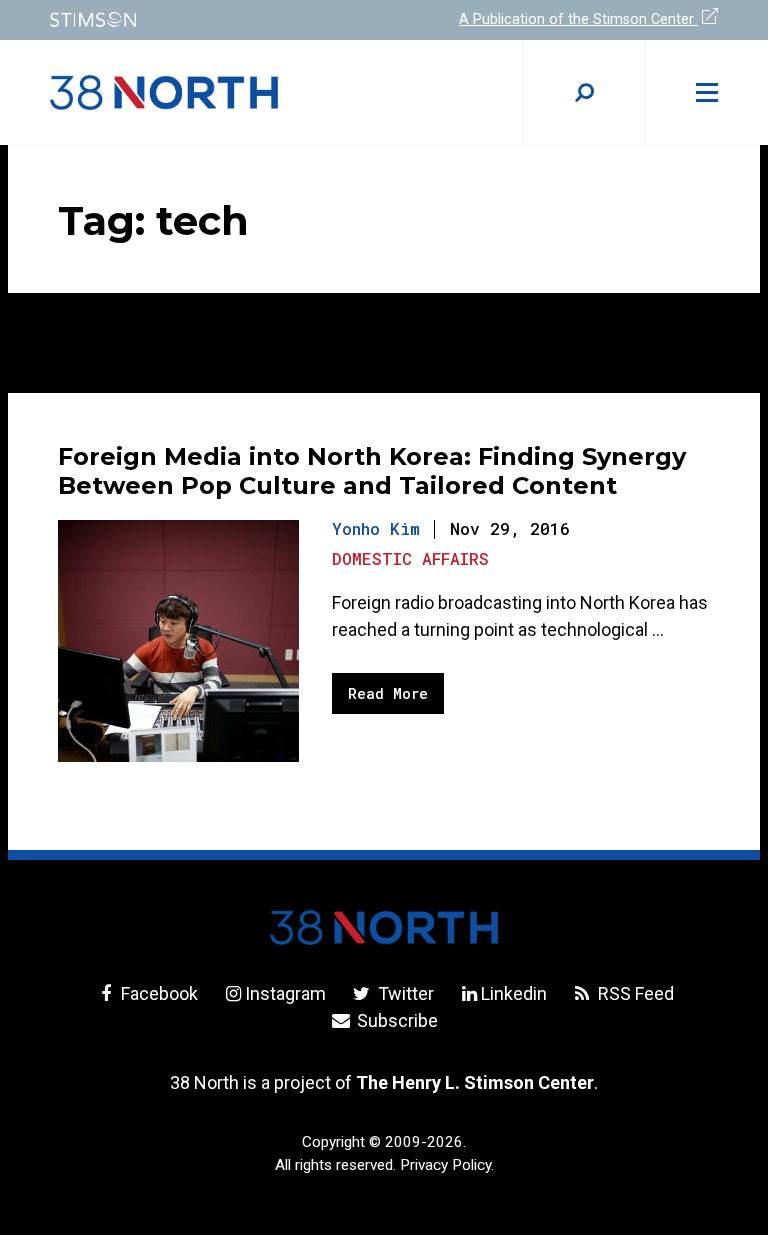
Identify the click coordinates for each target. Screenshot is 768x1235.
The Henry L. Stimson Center (475, 1082)
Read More (388, 693)
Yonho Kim (376, 528)
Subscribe (395, 1020)
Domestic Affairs (410, 558)
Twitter (403, 993)
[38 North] (384, 927)
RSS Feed (634, 993)
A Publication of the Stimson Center (578, 19)
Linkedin (514, 993)
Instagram (285, 993)
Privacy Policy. (447, 1165)
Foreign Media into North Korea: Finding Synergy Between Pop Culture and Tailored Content (372, 471)
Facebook (157, 993)
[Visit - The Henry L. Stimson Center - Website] (204, 19)
